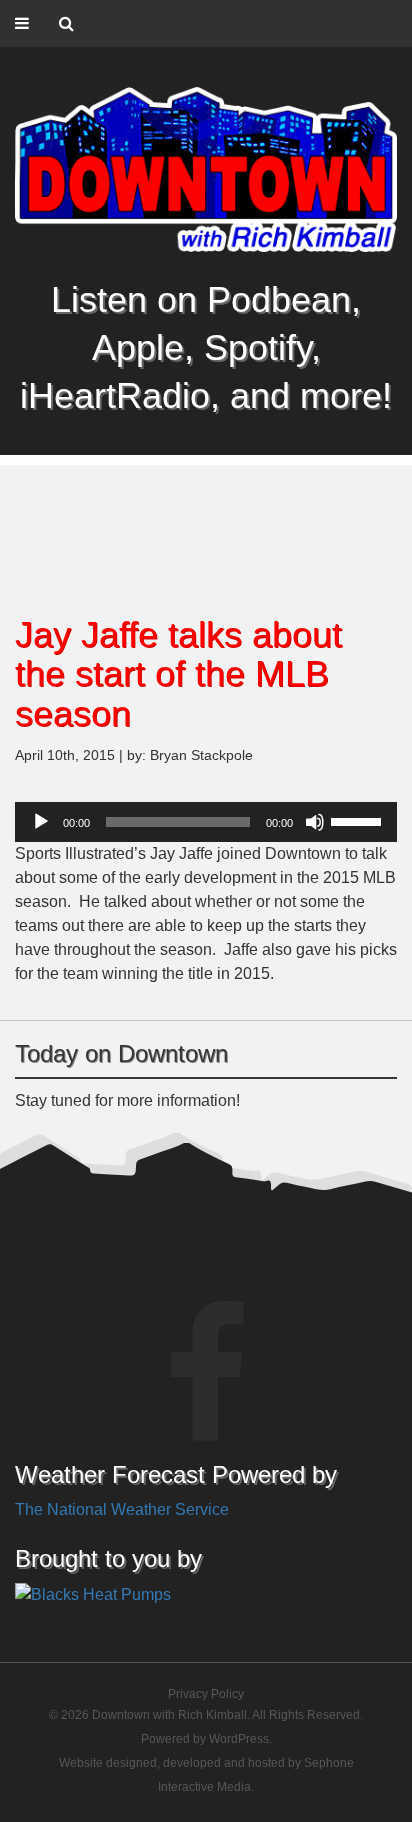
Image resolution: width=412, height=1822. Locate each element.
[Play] (41, 822)
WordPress (239, 1739)
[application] (206, 822)
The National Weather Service (122, 1509)
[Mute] (315, 822)
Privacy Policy (206, 1694)
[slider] (359, 820)
